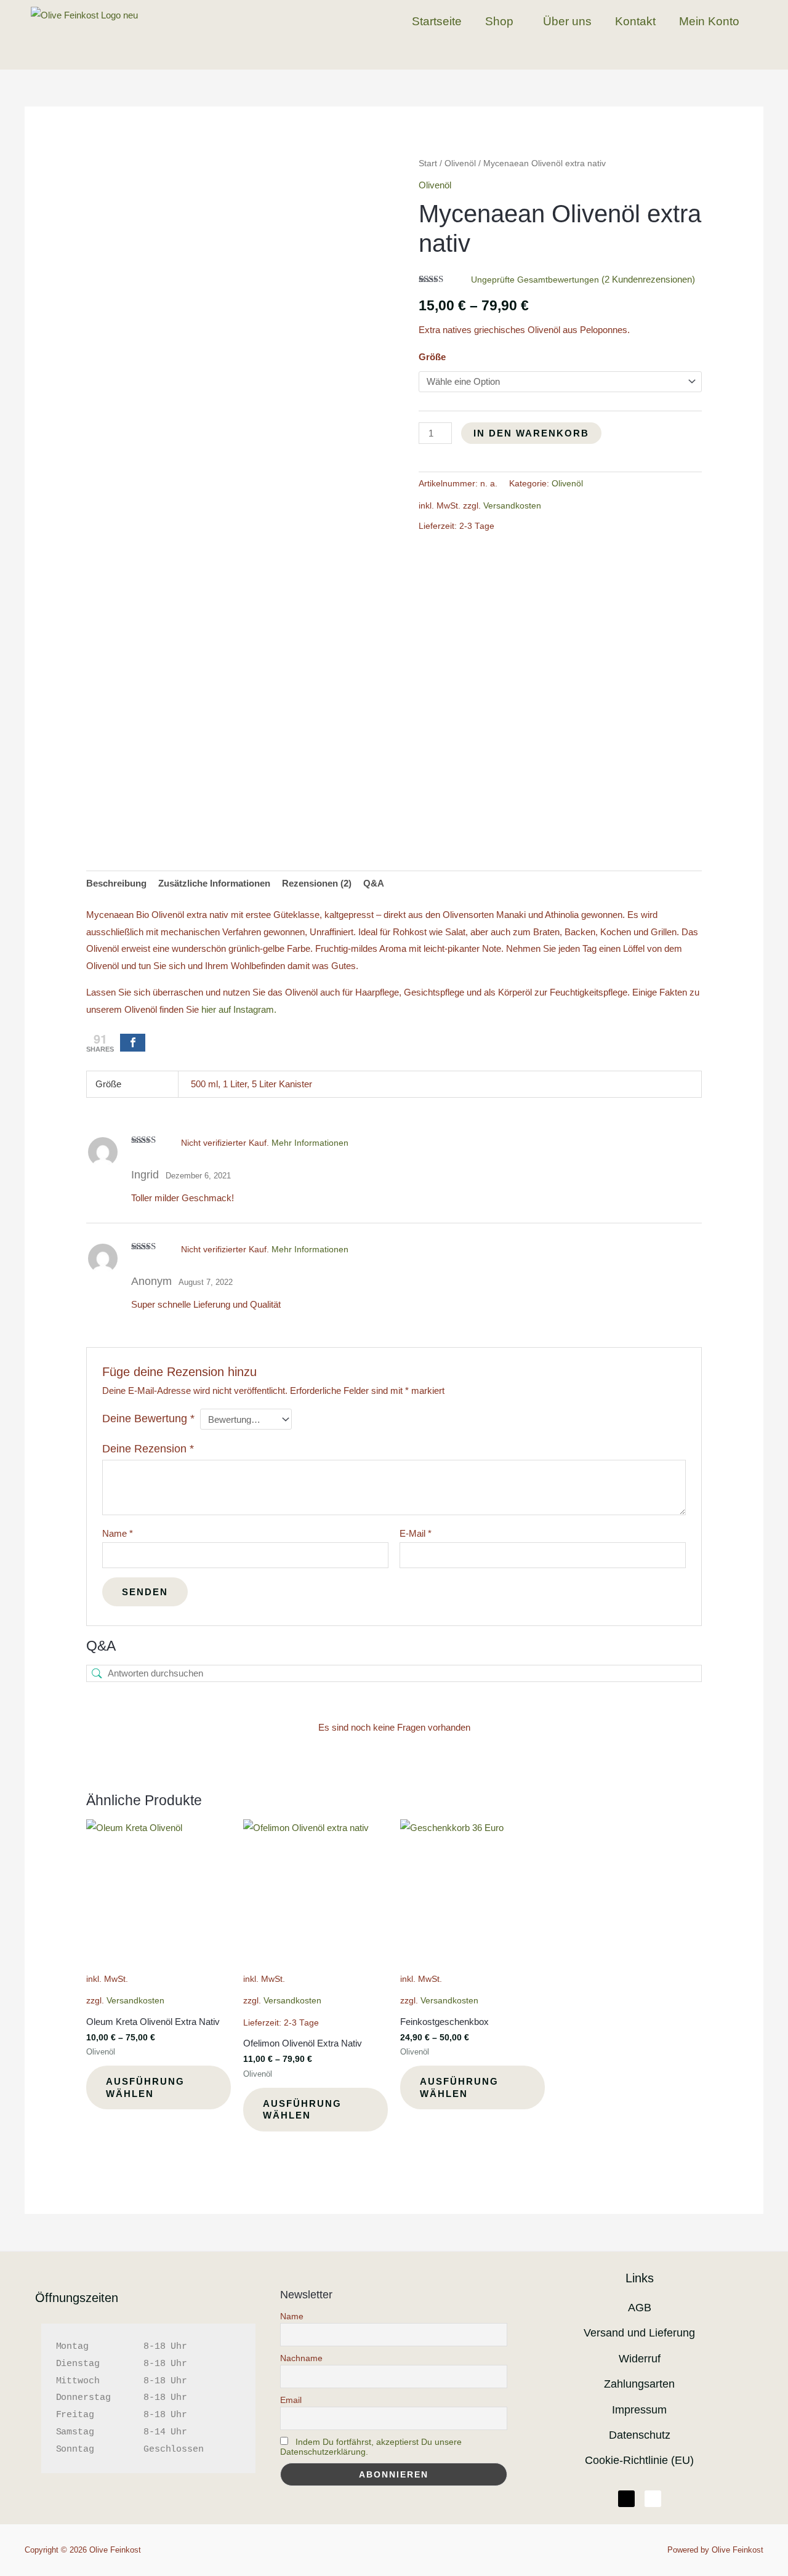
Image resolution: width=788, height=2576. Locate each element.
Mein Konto (709, 21)
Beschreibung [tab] (116, 883)
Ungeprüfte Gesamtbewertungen (535, 280)
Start (428, 163)
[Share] (133, 1043)
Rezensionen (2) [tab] (317, 883)
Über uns (567, 21)
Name (118, 1533)
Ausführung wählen (145, 2087)
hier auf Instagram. (239, 1009)
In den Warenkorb (531, 433)
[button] (502, 21)
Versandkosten (512, 506)
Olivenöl (460, 163)
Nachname (301, 2358)
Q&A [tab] (374, 883)
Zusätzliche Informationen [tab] (214, 883)
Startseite (437, 21)
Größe (432, 357)
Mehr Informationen (310, 1143)
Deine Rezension (148, 1449)
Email (291, 2400)
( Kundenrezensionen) (648, 279)
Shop (499, 21)
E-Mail (416, 1533)
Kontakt (635, 21)
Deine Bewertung (148, 1419)
